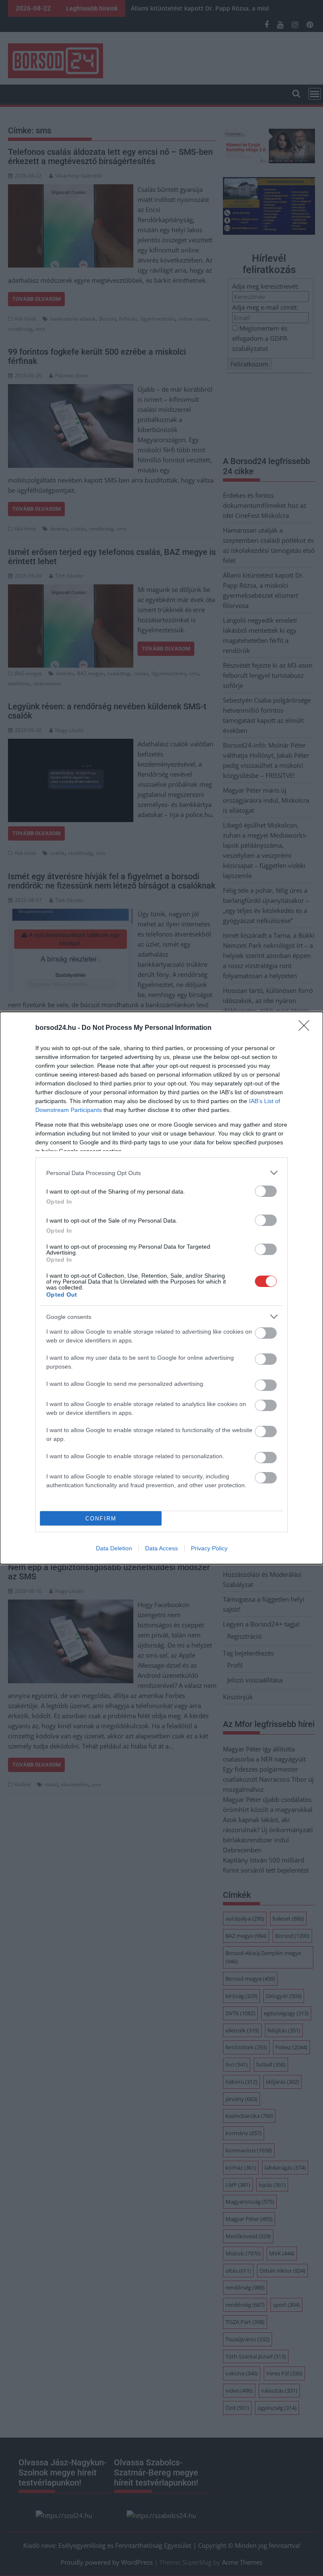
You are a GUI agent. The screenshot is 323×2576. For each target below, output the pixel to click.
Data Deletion (114, 1548)
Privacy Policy (209, 1548)
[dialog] (161, 1288)
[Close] (307, 1028)
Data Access (161, 1548)
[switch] (266, 1191)
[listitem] (161, 1173)
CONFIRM (101, 1519)
